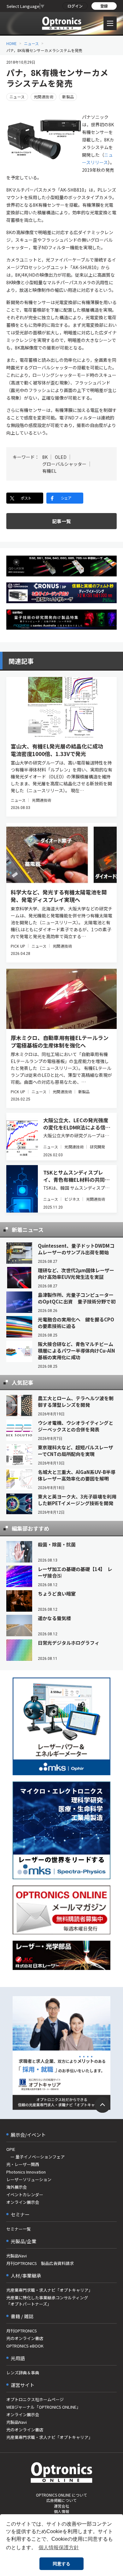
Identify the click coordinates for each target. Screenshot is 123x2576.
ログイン (75, 6)
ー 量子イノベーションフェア (35, 2157)
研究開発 (97, 1147)
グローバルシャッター (64, 464)
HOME (12, 43)
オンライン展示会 (23, 2202)
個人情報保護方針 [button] (59, 2547)
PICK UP (18, 946)
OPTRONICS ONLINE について (61, 2495)
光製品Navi (17, 2256)
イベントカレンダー (25, 2195)
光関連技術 (44, 97)
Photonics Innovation (26, 2172)
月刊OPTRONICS (22, 2331)
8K (45, 457)
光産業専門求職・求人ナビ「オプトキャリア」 (49, 2290)
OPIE (11, 2149)
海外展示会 (17, 2187)
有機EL (49, 471)
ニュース (31, 43)
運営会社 (61, 2506)
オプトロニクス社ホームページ (35, 2399)
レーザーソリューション (29, 2179)
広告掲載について (61, 2500)
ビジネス (72, 1199)
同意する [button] (61, 2564)
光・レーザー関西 (23, 2164)
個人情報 (61, 2511)
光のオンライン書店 (25, 2338)
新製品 (68, 97)
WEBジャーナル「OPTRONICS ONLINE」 (43, 2407)
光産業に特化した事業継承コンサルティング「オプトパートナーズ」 (47, 2301)
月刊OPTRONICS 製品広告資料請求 (40, 2263)
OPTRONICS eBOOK (25, 2346)
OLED (61, 457)
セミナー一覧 (19, 2229)
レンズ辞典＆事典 (23, 2373)
